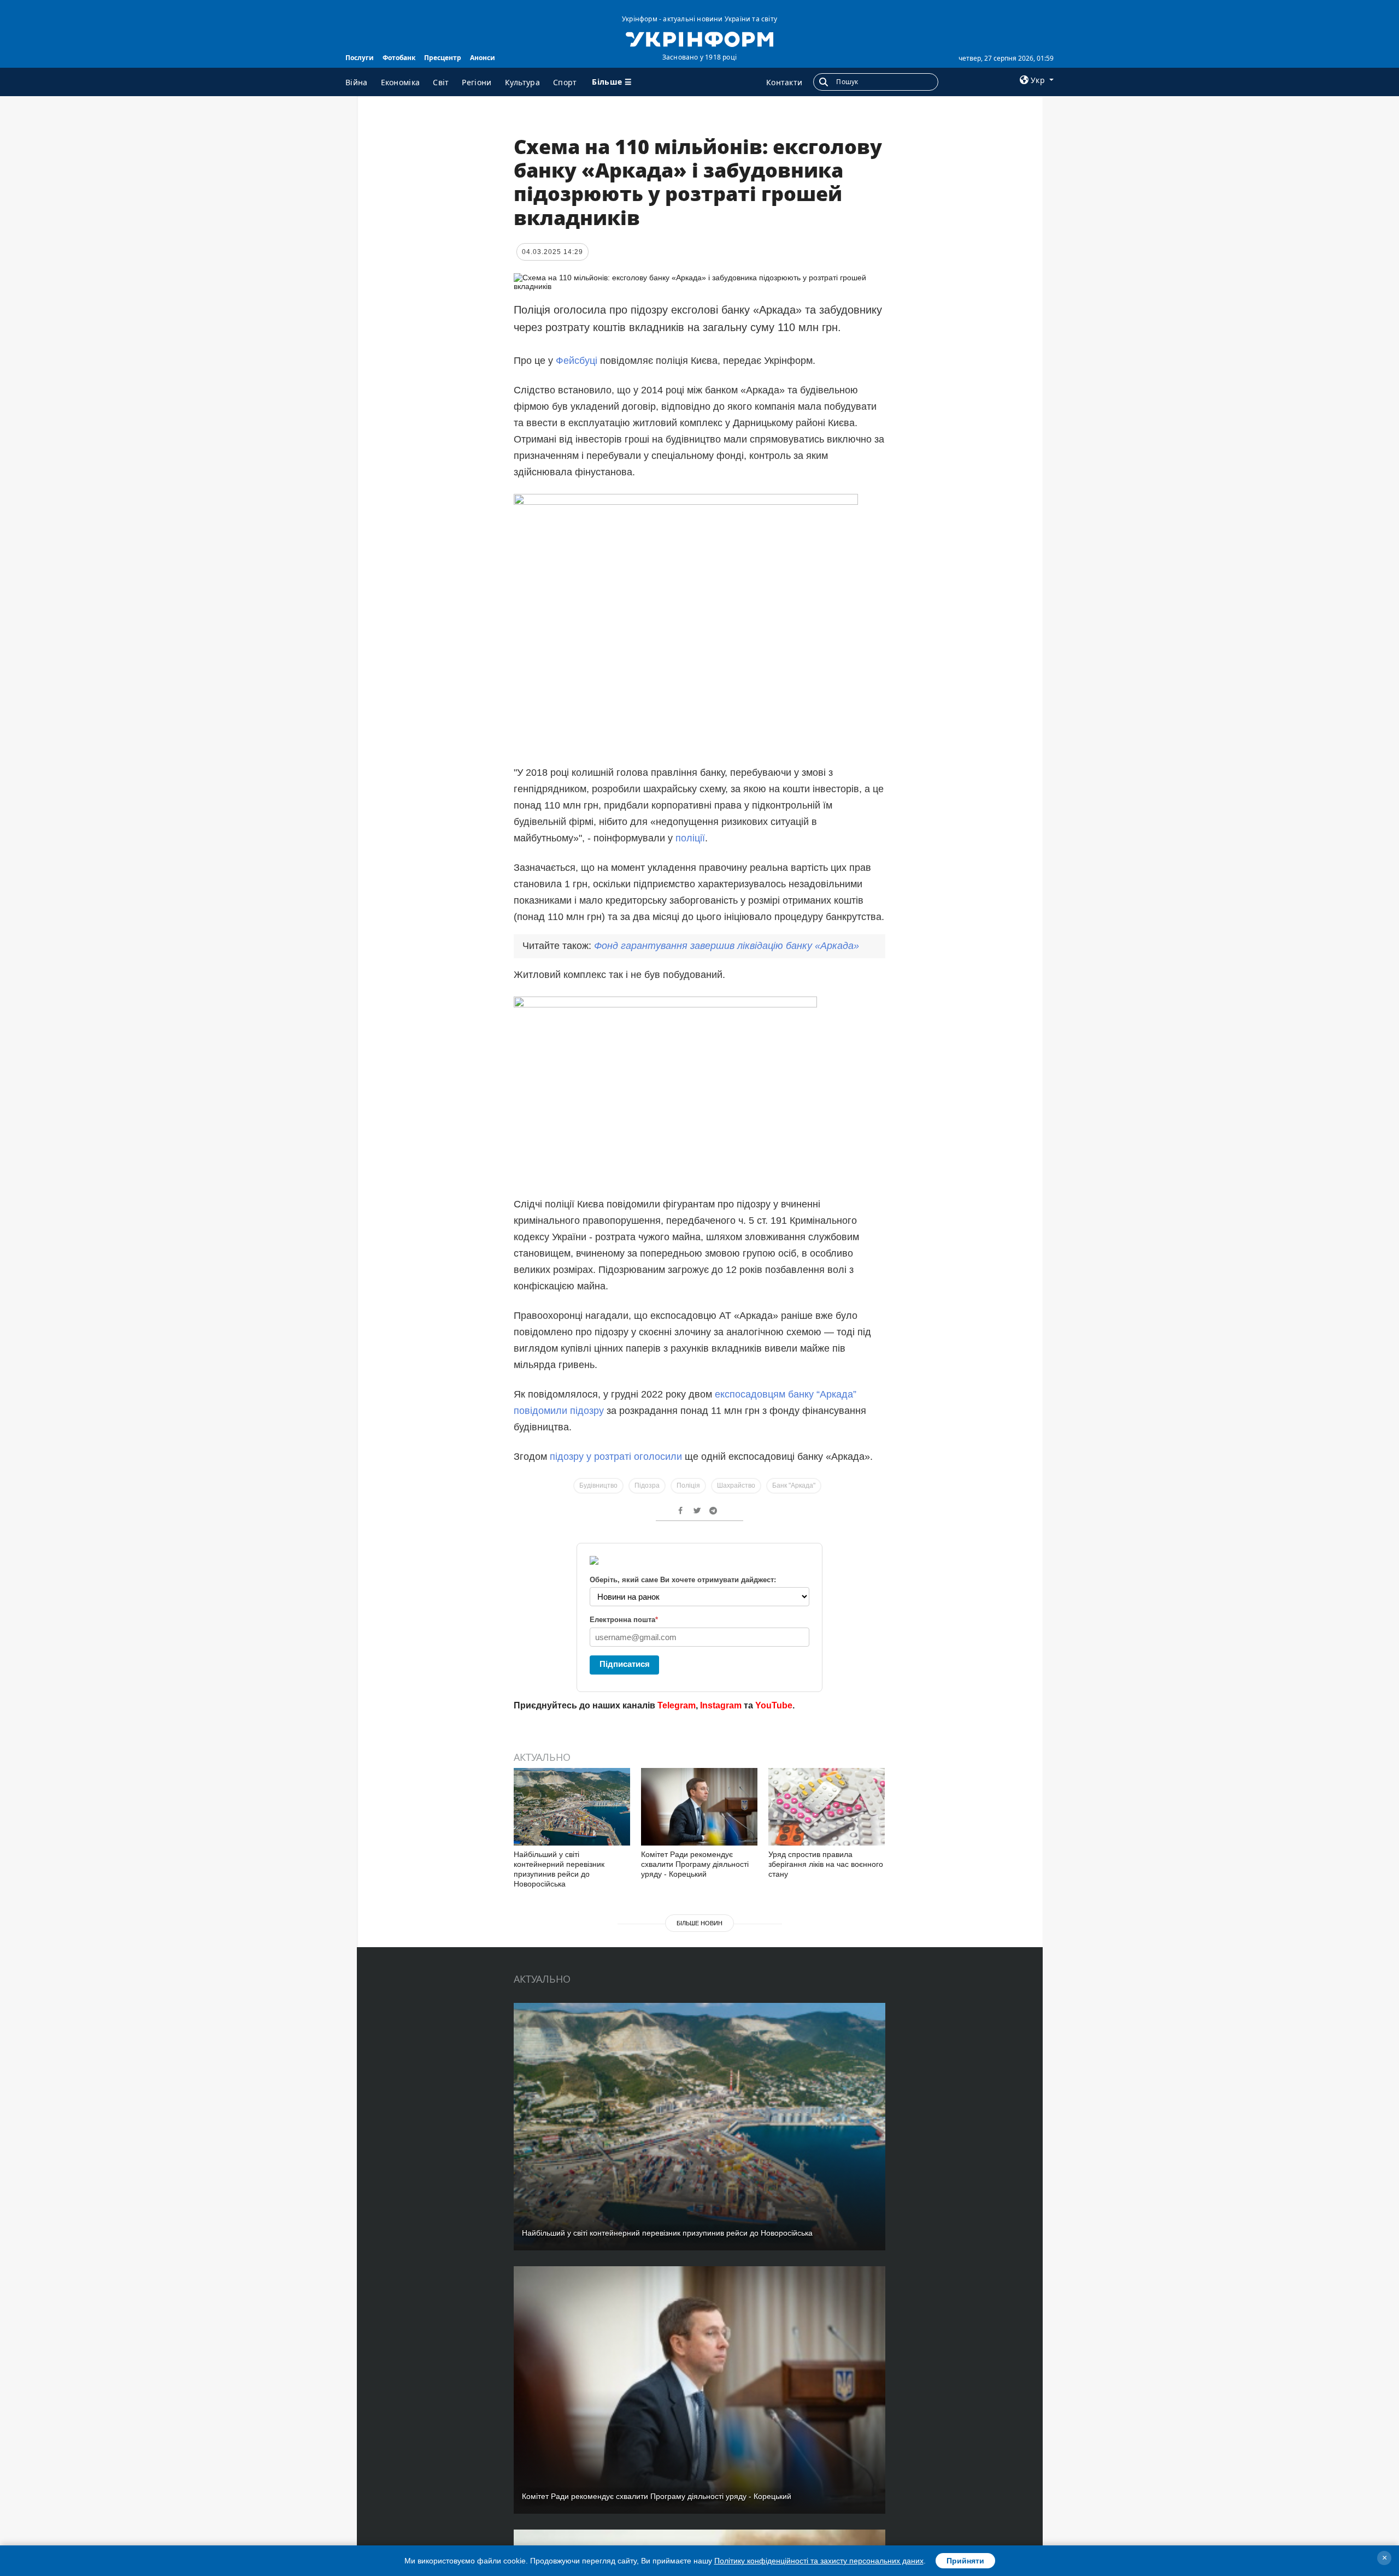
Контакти (784, 82)
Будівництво (598, 1486)
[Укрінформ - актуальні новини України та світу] (699, 38)
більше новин (699, 1923)
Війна (357, 82)
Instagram (721, 1705)
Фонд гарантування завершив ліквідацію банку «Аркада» (727, 946)
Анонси (483, 58)
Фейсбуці (578, 361)
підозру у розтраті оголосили (616, 1457)
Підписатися (625, 1664)
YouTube (774, 1705)
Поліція (688, 1486)
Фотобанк (399, 58)
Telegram (677, 1705)
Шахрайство (736, 1486)
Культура (522, 82)
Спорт (565, 82)
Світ (441, 82)
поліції (690, 838)
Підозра (647, 1486)
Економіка (401, 82)
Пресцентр (443, 58)
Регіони (477, 82)
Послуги (360, 58)
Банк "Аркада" (794, 1486)
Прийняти (965, 2561)
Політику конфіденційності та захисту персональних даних (819, 2561)
